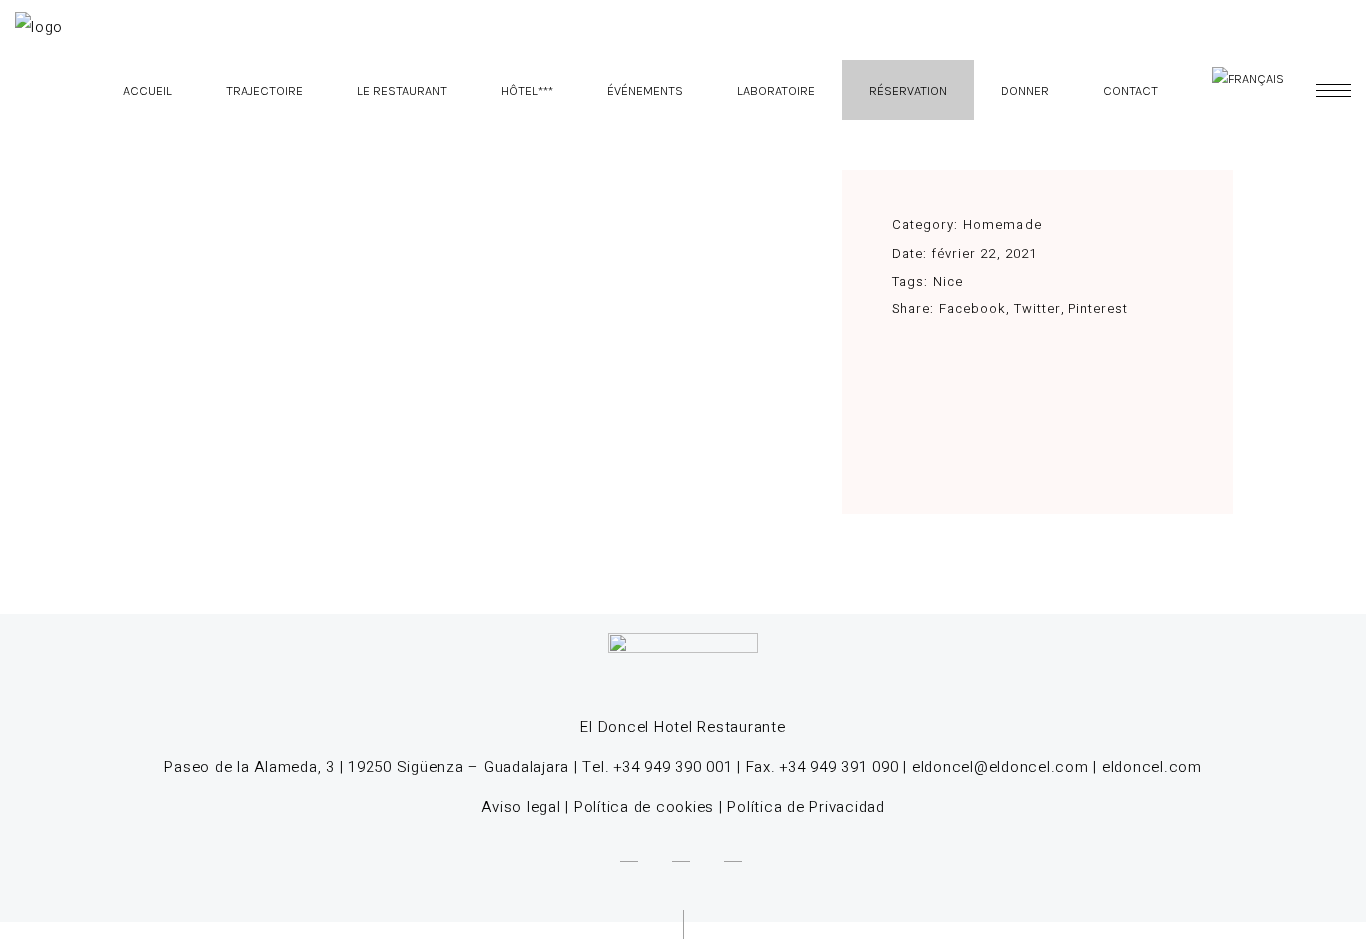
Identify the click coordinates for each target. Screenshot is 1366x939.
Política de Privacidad (806, 807)
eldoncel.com (1152, 767)
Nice (948, 281)
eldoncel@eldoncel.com (1000, 767)
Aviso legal (520, 807)
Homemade (1002, 224)
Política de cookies (644, 807)
